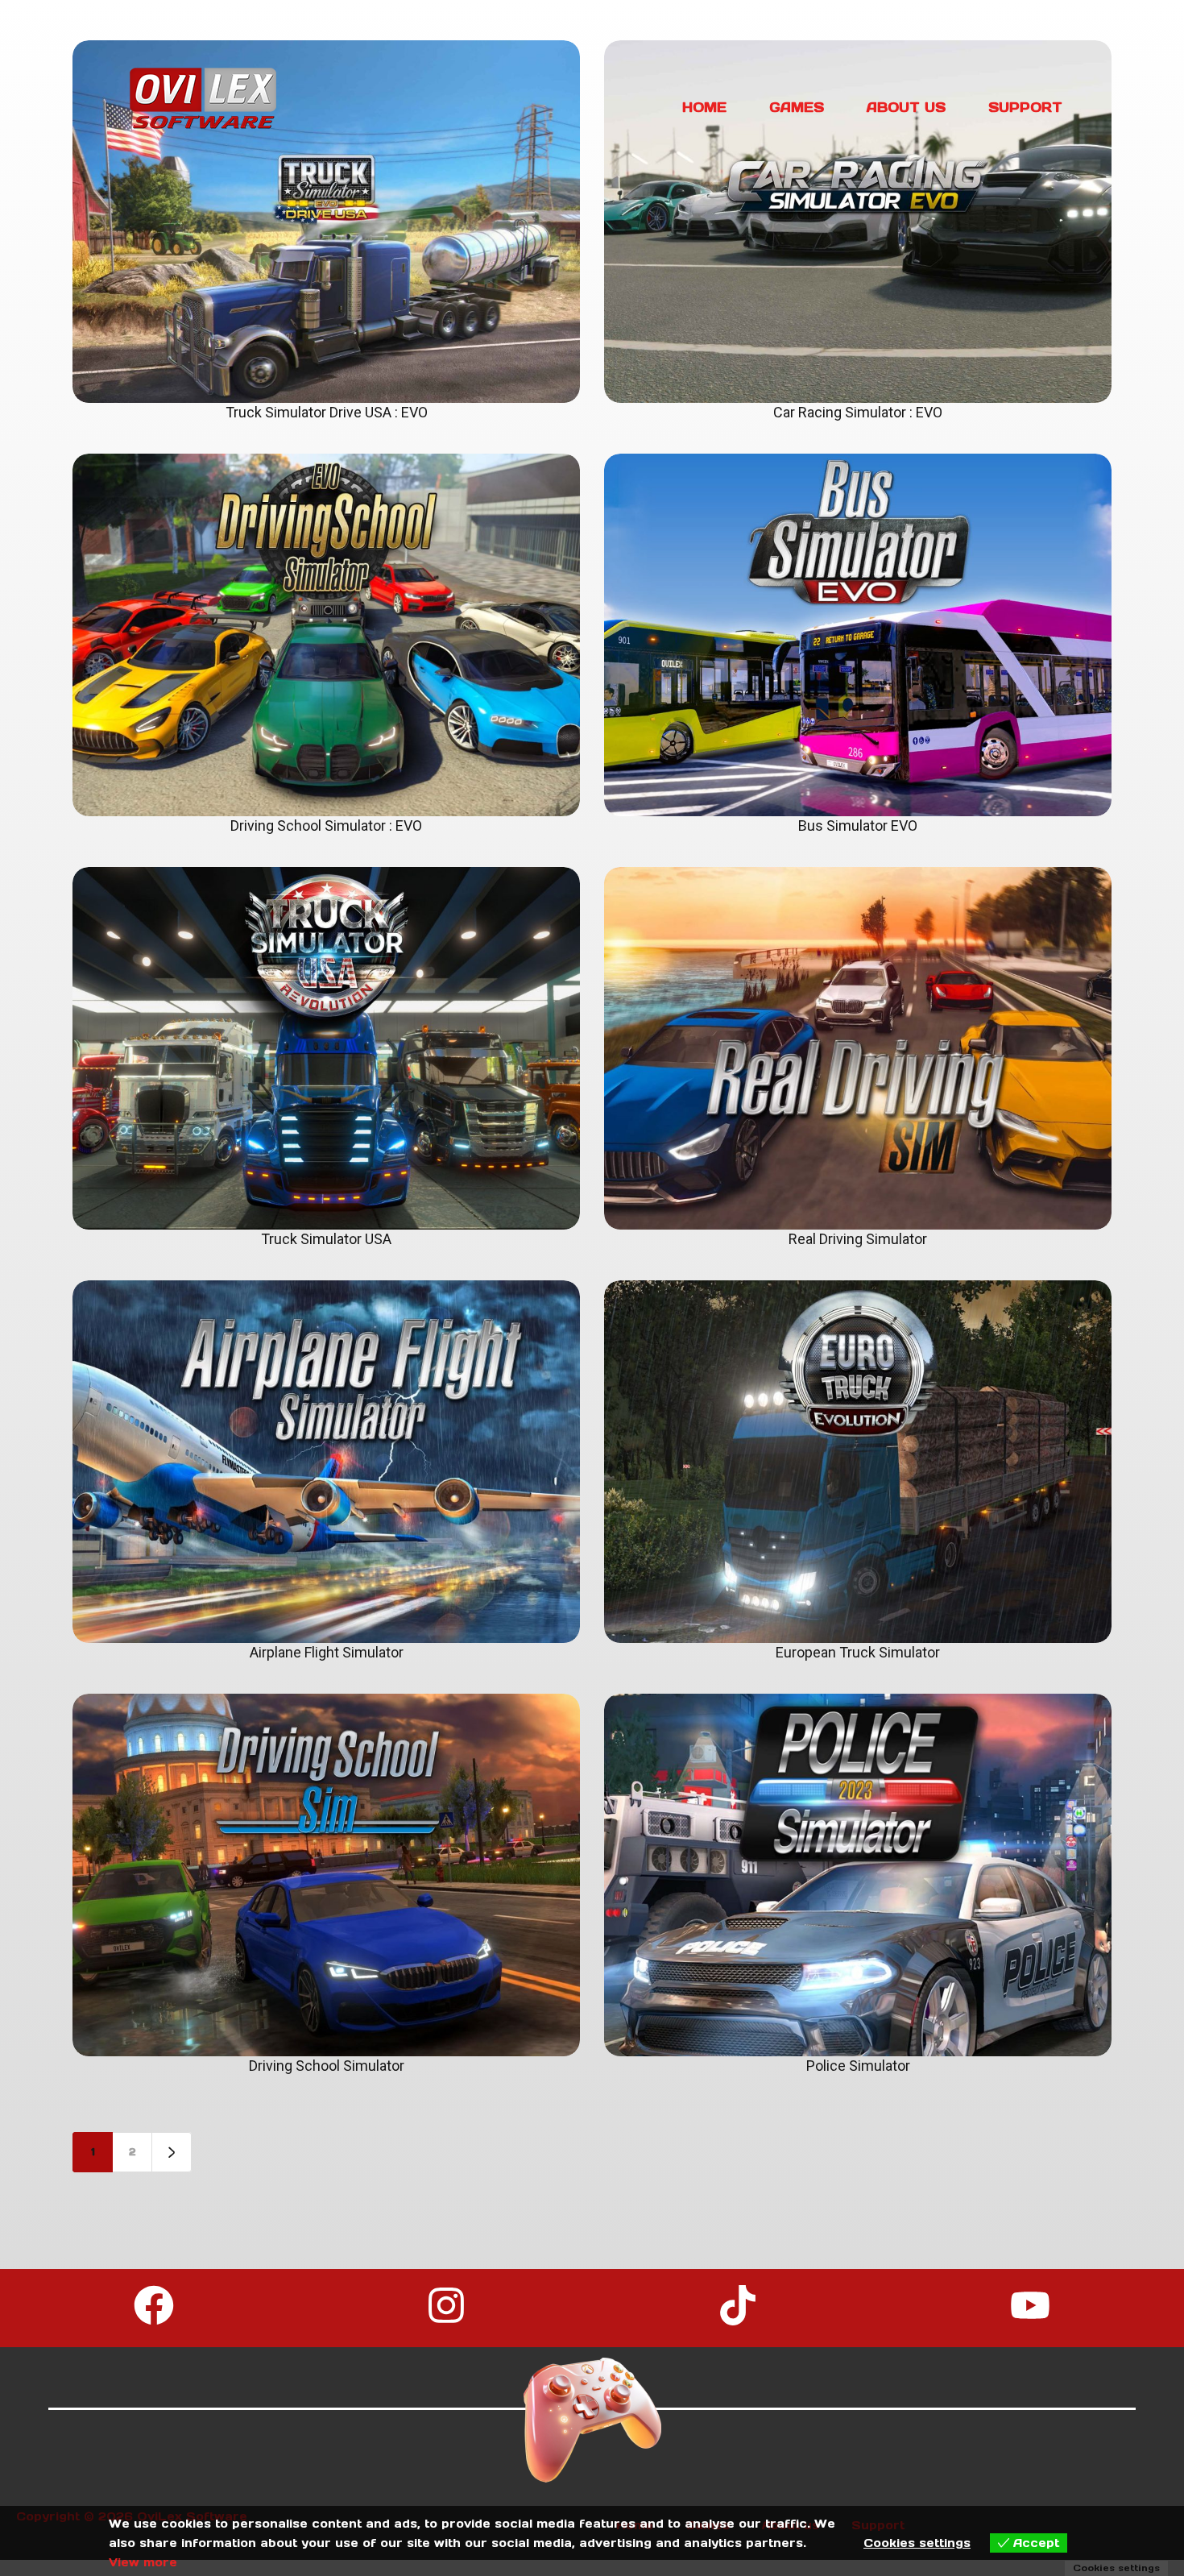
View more (143, 2562)
